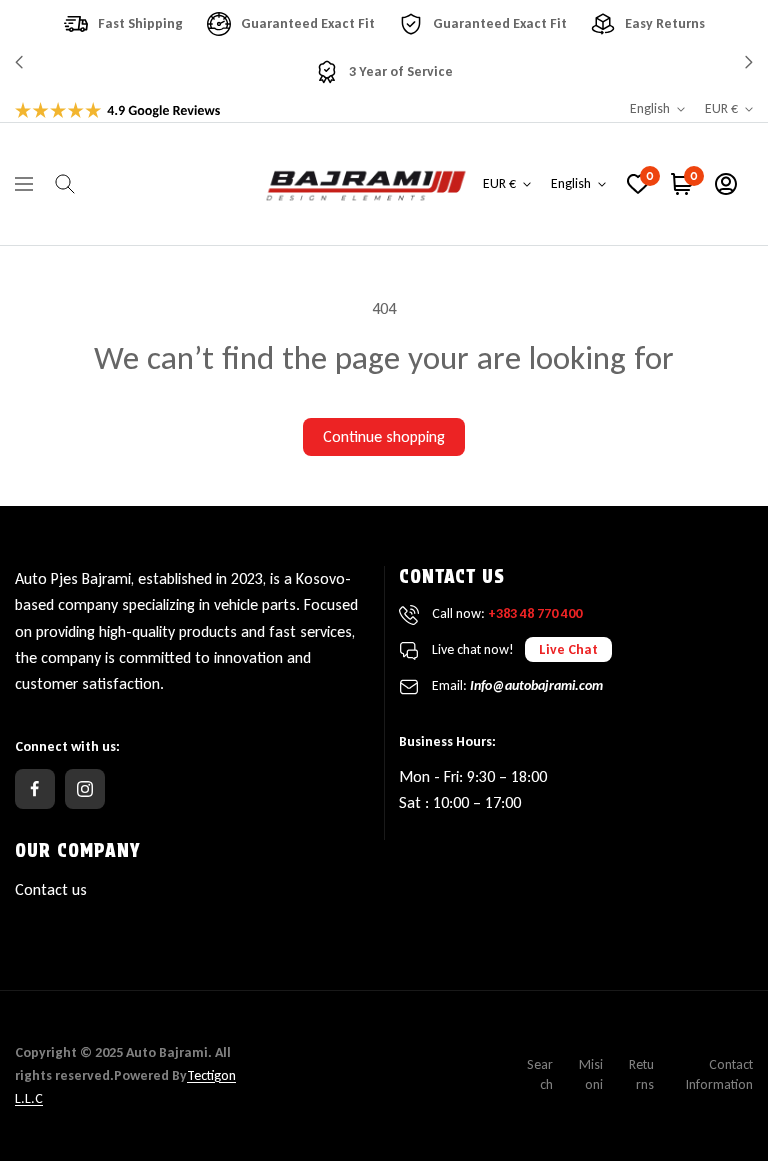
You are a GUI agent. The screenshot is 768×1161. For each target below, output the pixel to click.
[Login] (726, 184)
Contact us (51, 889)
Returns (641, 1074)
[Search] (65, 184)
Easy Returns (665, 23)
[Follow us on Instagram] (85, 789)
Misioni (591, 1074)
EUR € (721, 108)
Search (540, 1074)
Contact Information (719, 1074)
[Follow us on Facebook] (35, 789)
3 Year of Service (401, 71)
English (650, 108)
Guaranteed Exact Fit (308, 23)
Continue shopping (384, 436)
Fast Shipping (140, 23)
